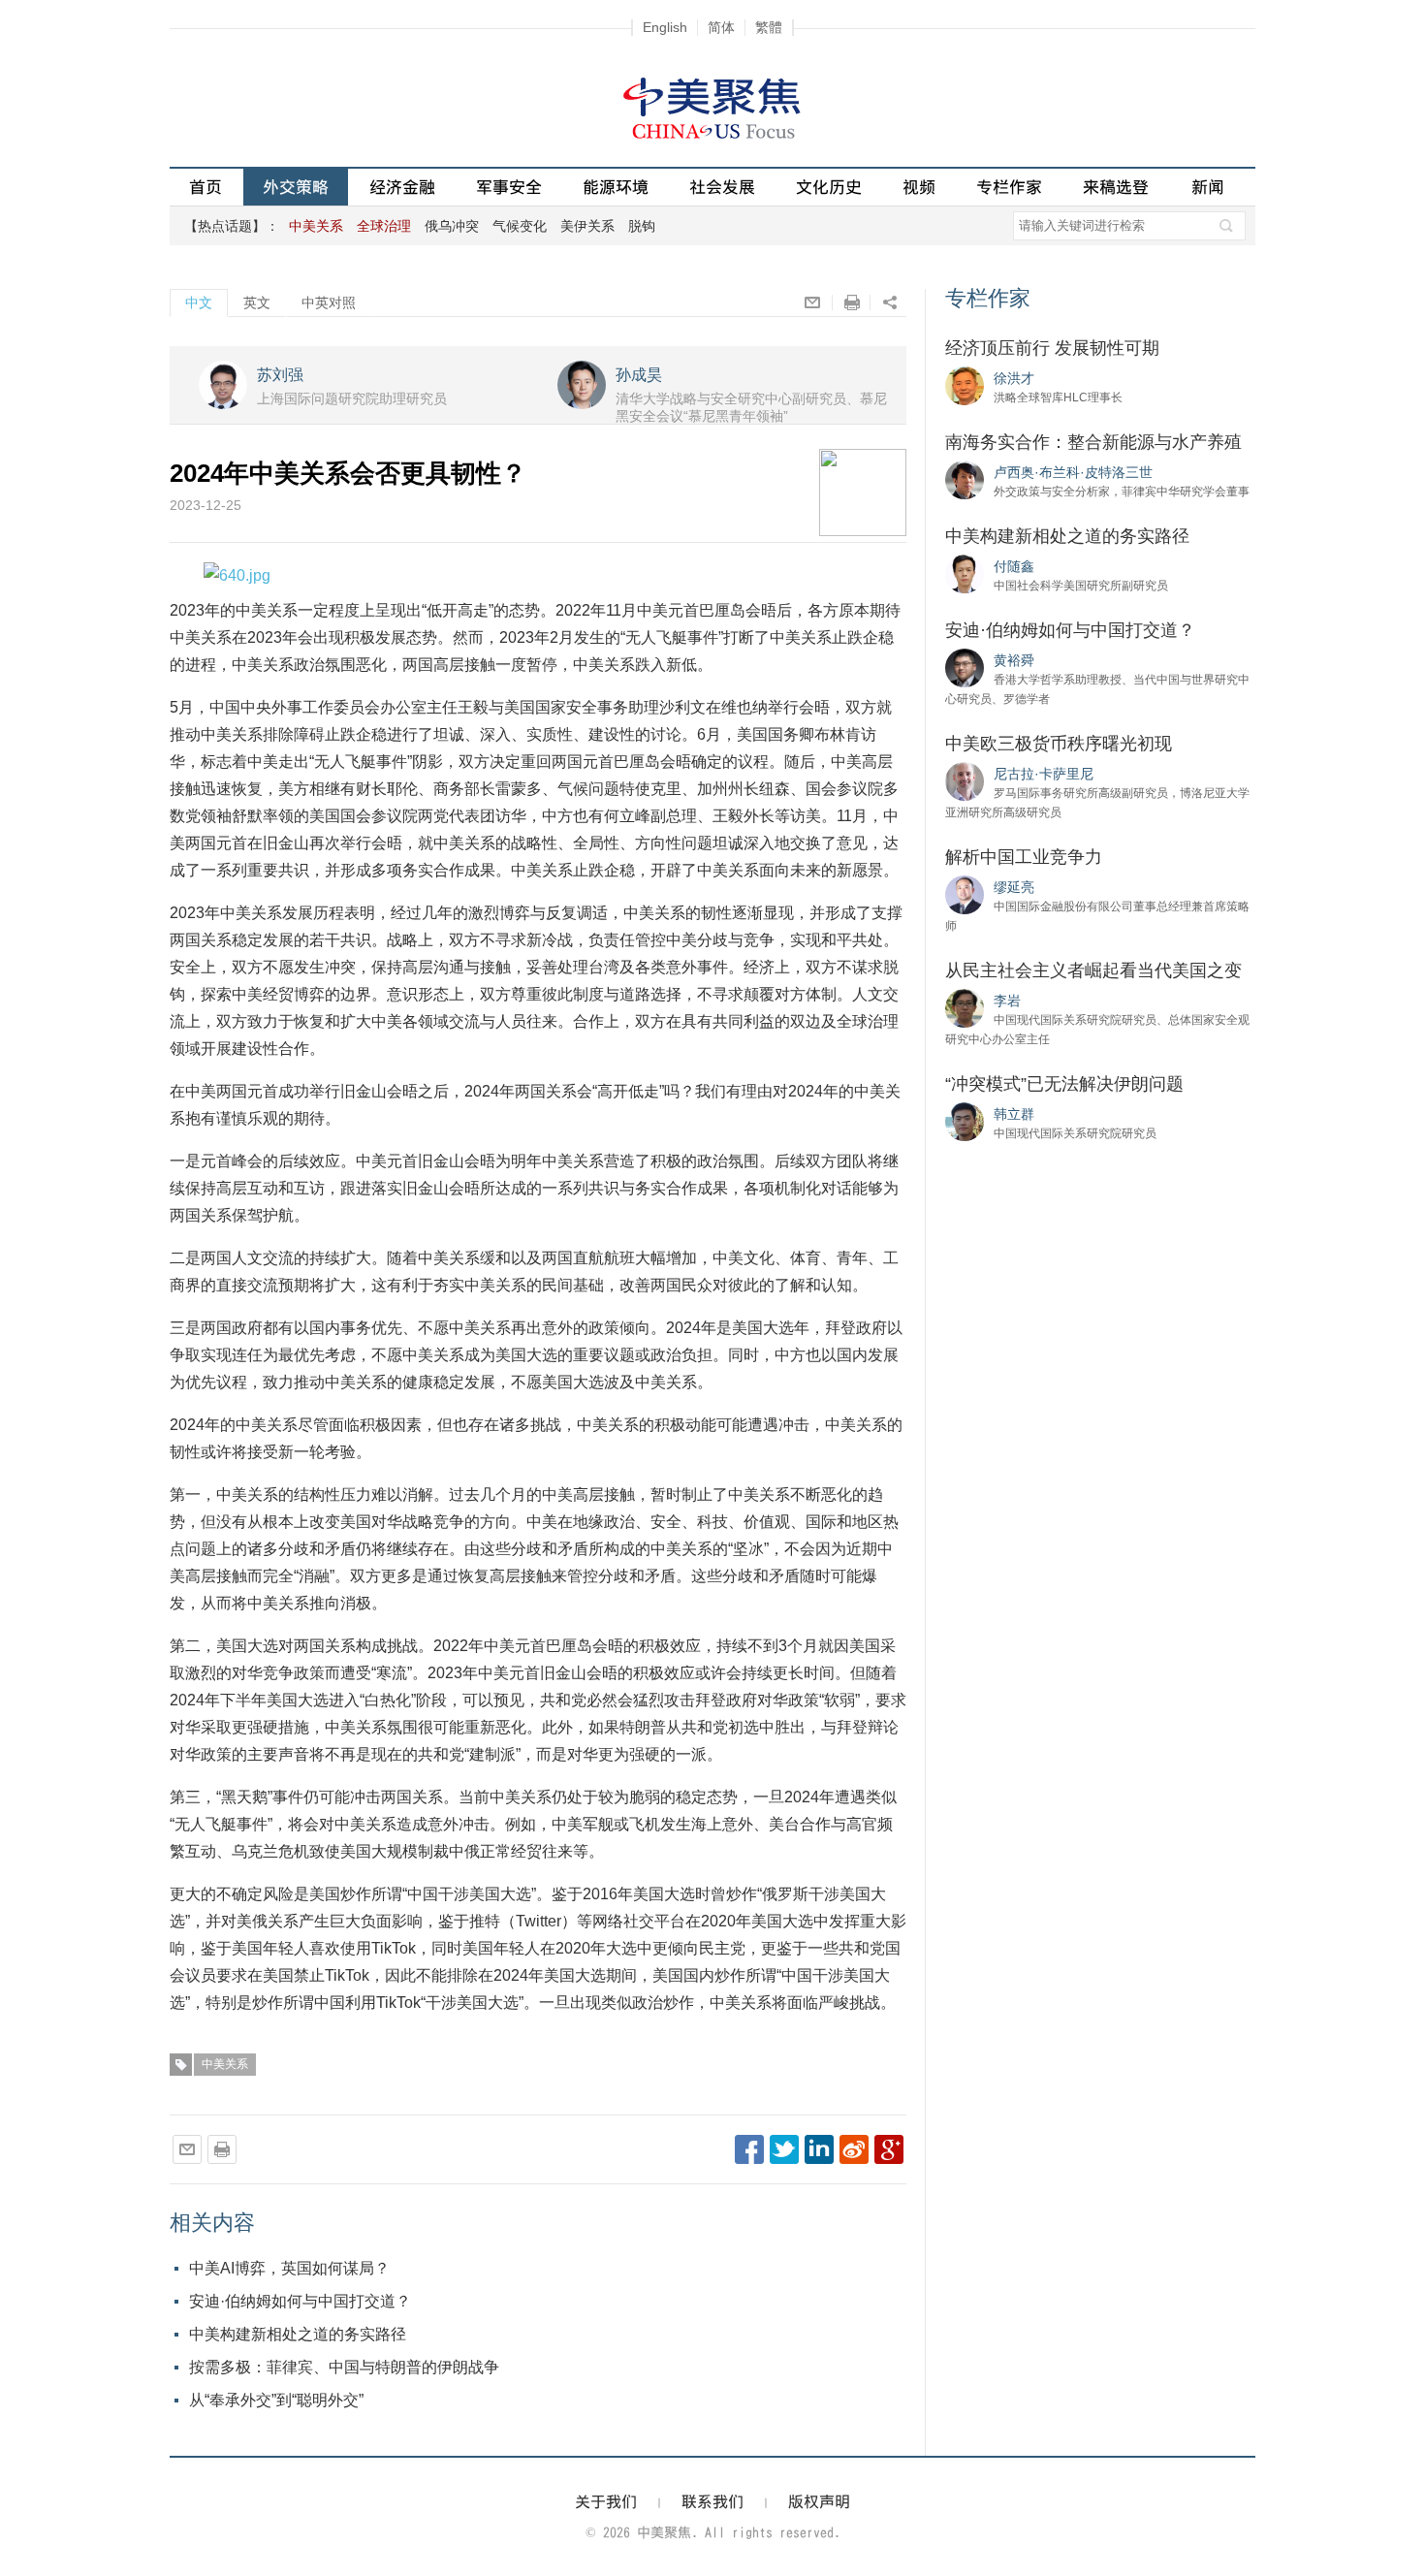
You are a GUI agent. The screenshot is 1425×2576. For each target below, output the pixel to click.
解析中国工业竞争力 (1024, 857)
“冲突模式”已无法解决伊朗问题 (1064, 1084)
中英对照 (329, 302)
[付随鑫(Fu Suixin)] (965, 573)
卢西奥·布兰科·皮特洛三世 (1073, 472)
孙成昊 (639, 375)
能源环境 (616, 187)
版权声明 (819, 2501)
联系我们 (712, 2501)
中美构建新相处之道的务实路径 (298, 2334)
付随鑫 (1014, 566)
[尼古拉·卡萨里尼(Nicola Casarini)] (965, 780)
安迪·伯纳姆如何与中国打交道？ (300, 2301)
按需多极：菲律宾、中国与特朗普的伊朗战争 (344, 2367)
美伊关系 (587, 226)
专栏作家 (1009, 187)
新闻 (1208, 187)
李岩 (1007, 1001)
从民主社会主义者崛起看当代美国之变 (1093, 970)
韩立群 (1014, 1114)
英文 (257, 302)
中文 (199, 302)
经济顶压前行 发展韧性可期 (1052, 348)
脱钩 (642, 226)
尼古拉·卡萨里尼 (1044, 774)
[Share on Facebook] (749, 2149)
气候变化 (520, 226)
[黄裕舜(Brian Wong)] (965, 667)
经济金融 (402, 187)
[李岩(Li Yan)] (965, 1007)
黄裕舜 (1014, 660)
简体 (721, 27)
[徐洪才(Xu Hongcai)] (965, 385)
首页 (206, 187)
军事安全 (509, 187)
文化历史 (829, 187)
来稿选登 (1116, 187)
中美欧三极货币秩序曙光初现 (1059, 744)
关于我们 (606, 2501)
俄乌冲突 (452, 226)
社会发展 (722, 187)
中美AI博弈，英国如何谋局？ (289, 2268)
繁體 (769, 27)
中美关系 (225, 2064)
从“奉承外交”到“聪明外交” (276, 2400)
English (665, 27)
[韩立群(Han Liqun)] (965, 1121)
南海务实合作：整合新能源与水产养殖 (1093, 442)
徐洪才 (1014, 378)
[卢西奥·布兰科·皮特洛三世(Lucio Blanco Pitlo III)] (965, 479)
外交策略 (296, 187)
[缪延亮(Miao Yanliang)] (965, 894)
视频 (919, 187)
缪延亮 (1014, 887)
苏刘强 (280, 375)
